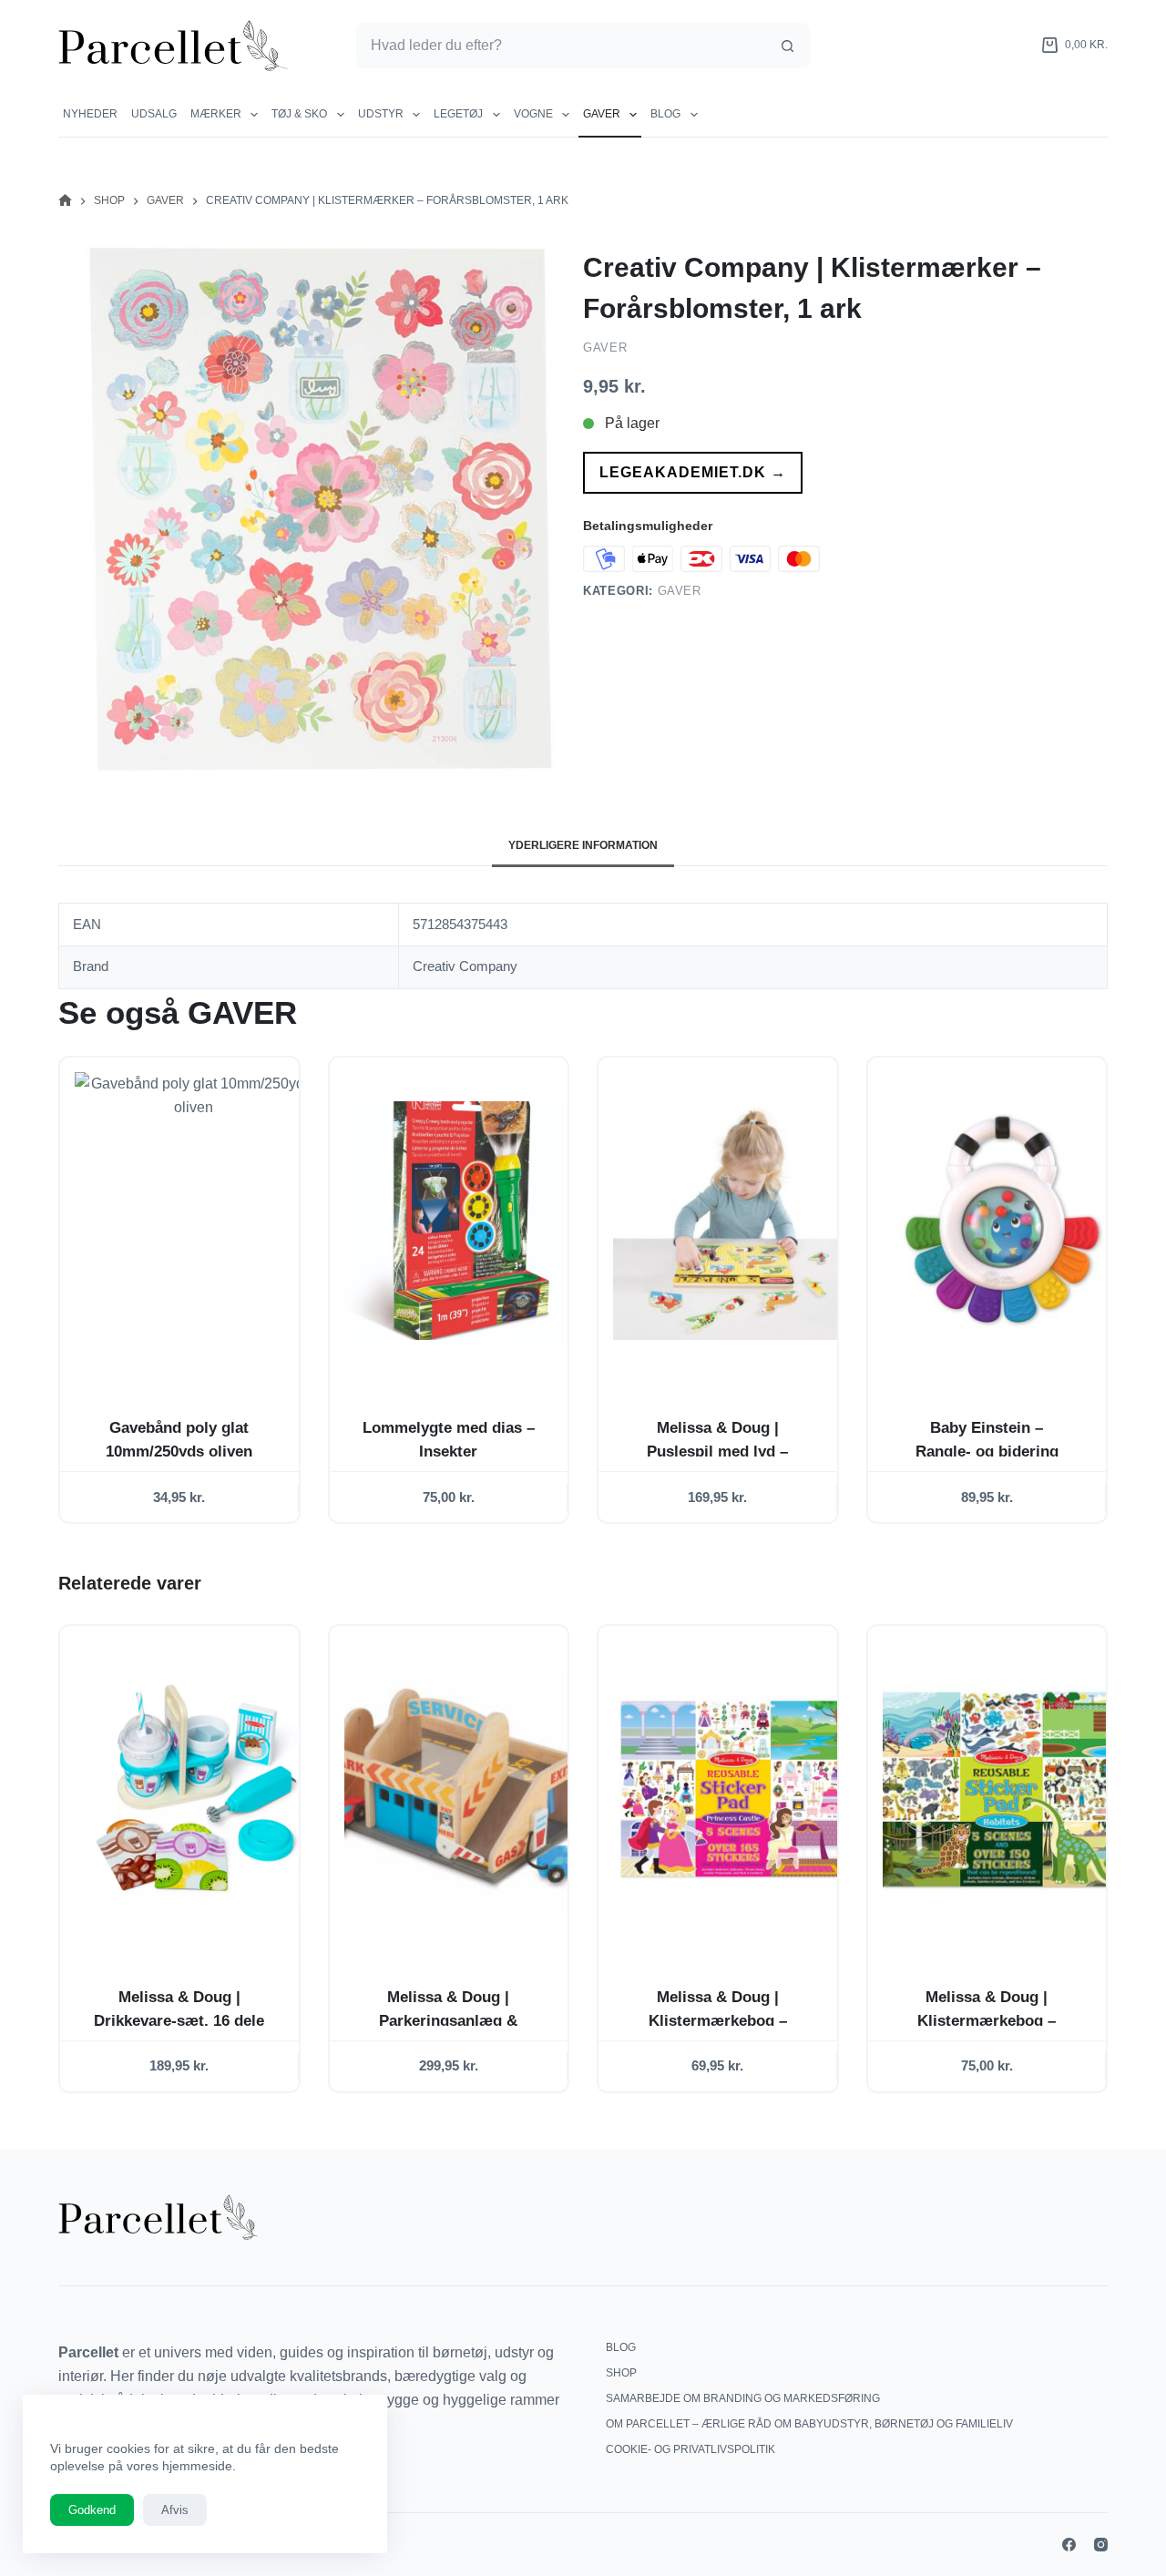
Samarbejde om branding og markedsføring (743, 2398)
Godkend (92, 2510)
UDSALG (154, 114)
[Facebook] (1069, 2545)
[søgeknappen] (787, 46)
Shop (621, 2373)
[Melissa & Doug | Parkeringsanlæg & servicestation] (464, 1789)
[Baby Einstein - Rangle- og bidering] (1002, 1221)
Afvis (175, 2510)
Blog (665, 114)
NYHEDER (90, 114)
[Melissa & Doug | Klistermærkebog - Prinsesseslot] (732, 1789)
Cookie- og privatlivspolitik (690, 2449)
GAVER (602, 114)
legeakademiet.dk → (693, 472)
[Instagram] (1101, 2545)
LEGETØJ (458, 114)
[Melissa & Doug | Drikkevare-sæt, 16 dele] (194, 1789)
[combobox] (561, 46)
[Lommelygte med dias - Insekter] (464, 1221)
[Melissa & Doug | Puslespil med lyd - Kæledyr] (732, 1221)
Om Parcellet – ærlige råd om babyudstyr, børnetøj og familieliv (809, 2424)
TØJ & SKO (299, 114)
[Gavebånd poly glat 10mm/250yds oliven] (194, 1221)
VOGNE (533, 114)
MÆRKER (216, 114)
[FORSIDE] (65, 201)
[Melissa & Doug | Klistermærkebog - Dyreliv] (1002, 1789)
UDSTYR (381, 114)
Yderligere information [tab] (583, 845)
